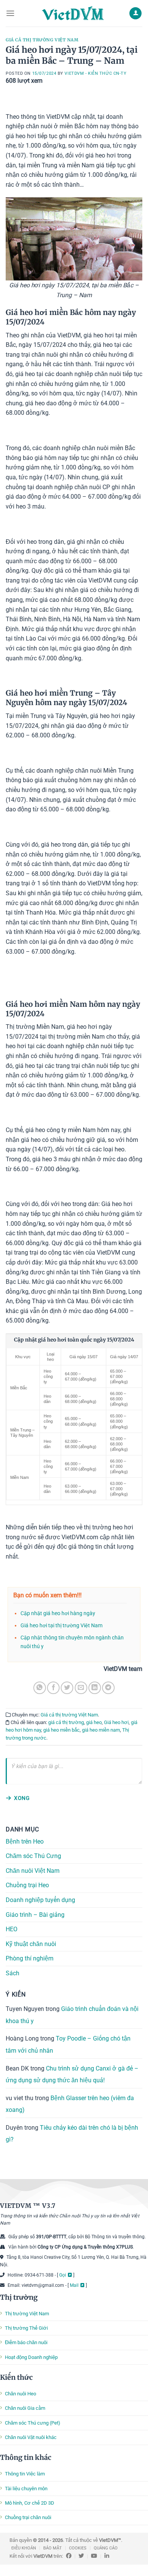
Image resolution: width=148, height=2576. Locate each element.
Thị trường (19, 2297)
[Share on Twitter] (67, 1688)
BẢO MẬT (53, 2548)
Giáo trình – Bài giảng (35, 1915)
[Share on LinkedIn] (95, 1688)
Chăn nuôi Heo (20, 2394)
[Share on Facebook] (53, 1688)
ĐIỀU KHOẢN (24, 2548)
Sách (13, 1973)
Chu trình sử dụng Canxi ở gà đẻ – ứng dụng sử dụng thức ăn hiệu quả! (72, 2074)
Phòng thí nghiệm (30, 1959)
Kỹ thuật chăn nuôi (31, 1944)
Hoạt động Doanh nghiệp (31, 2357)
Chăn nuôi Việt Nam (33, 1871)
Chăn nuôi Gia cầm (25, 2408)
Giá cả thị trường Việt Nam (42, 40)
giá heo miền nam (101, 1730)
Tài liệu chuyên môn (26, 2489)
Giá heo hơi (116, 1722)
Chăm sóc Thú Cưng (33, 1856)
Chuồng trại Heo (27, 1886)
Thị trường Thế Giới (26, 2328)
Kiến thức (16, 2377)
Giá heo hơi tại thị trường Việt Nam (61, 1626)
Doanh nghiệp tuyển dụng (40, 1900)
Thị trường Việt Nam (27, 2314)
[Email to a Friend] (81, 1688)
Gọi (63, 2275)
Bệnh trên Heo (25, 1841)
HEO (12, 1930)
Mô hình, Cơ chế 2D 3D (30, 2503)
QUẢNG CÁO (106, 2548)
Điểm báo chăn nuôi (26, 2342)
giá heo (94, 1722)
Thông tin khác (26, 2457)
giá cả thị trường (66, 1722)
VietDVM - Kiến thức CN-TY (95, 73)
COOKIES (78, 2548)
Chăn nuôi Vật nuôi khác (31, 2437)
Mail (74, 2285)
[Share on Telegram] (108, 1688)
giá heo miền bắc (61, 1730)
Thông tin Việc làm (25, 2474)
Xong (22, 1798)
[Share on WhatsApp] (40, 1688)
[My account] (135, 13)
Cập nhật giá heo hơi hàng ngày (58, 1613)
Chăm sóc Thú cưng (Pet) (33, 2423)
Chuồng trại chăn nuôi (28, 2517)
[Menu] (10, 13)
